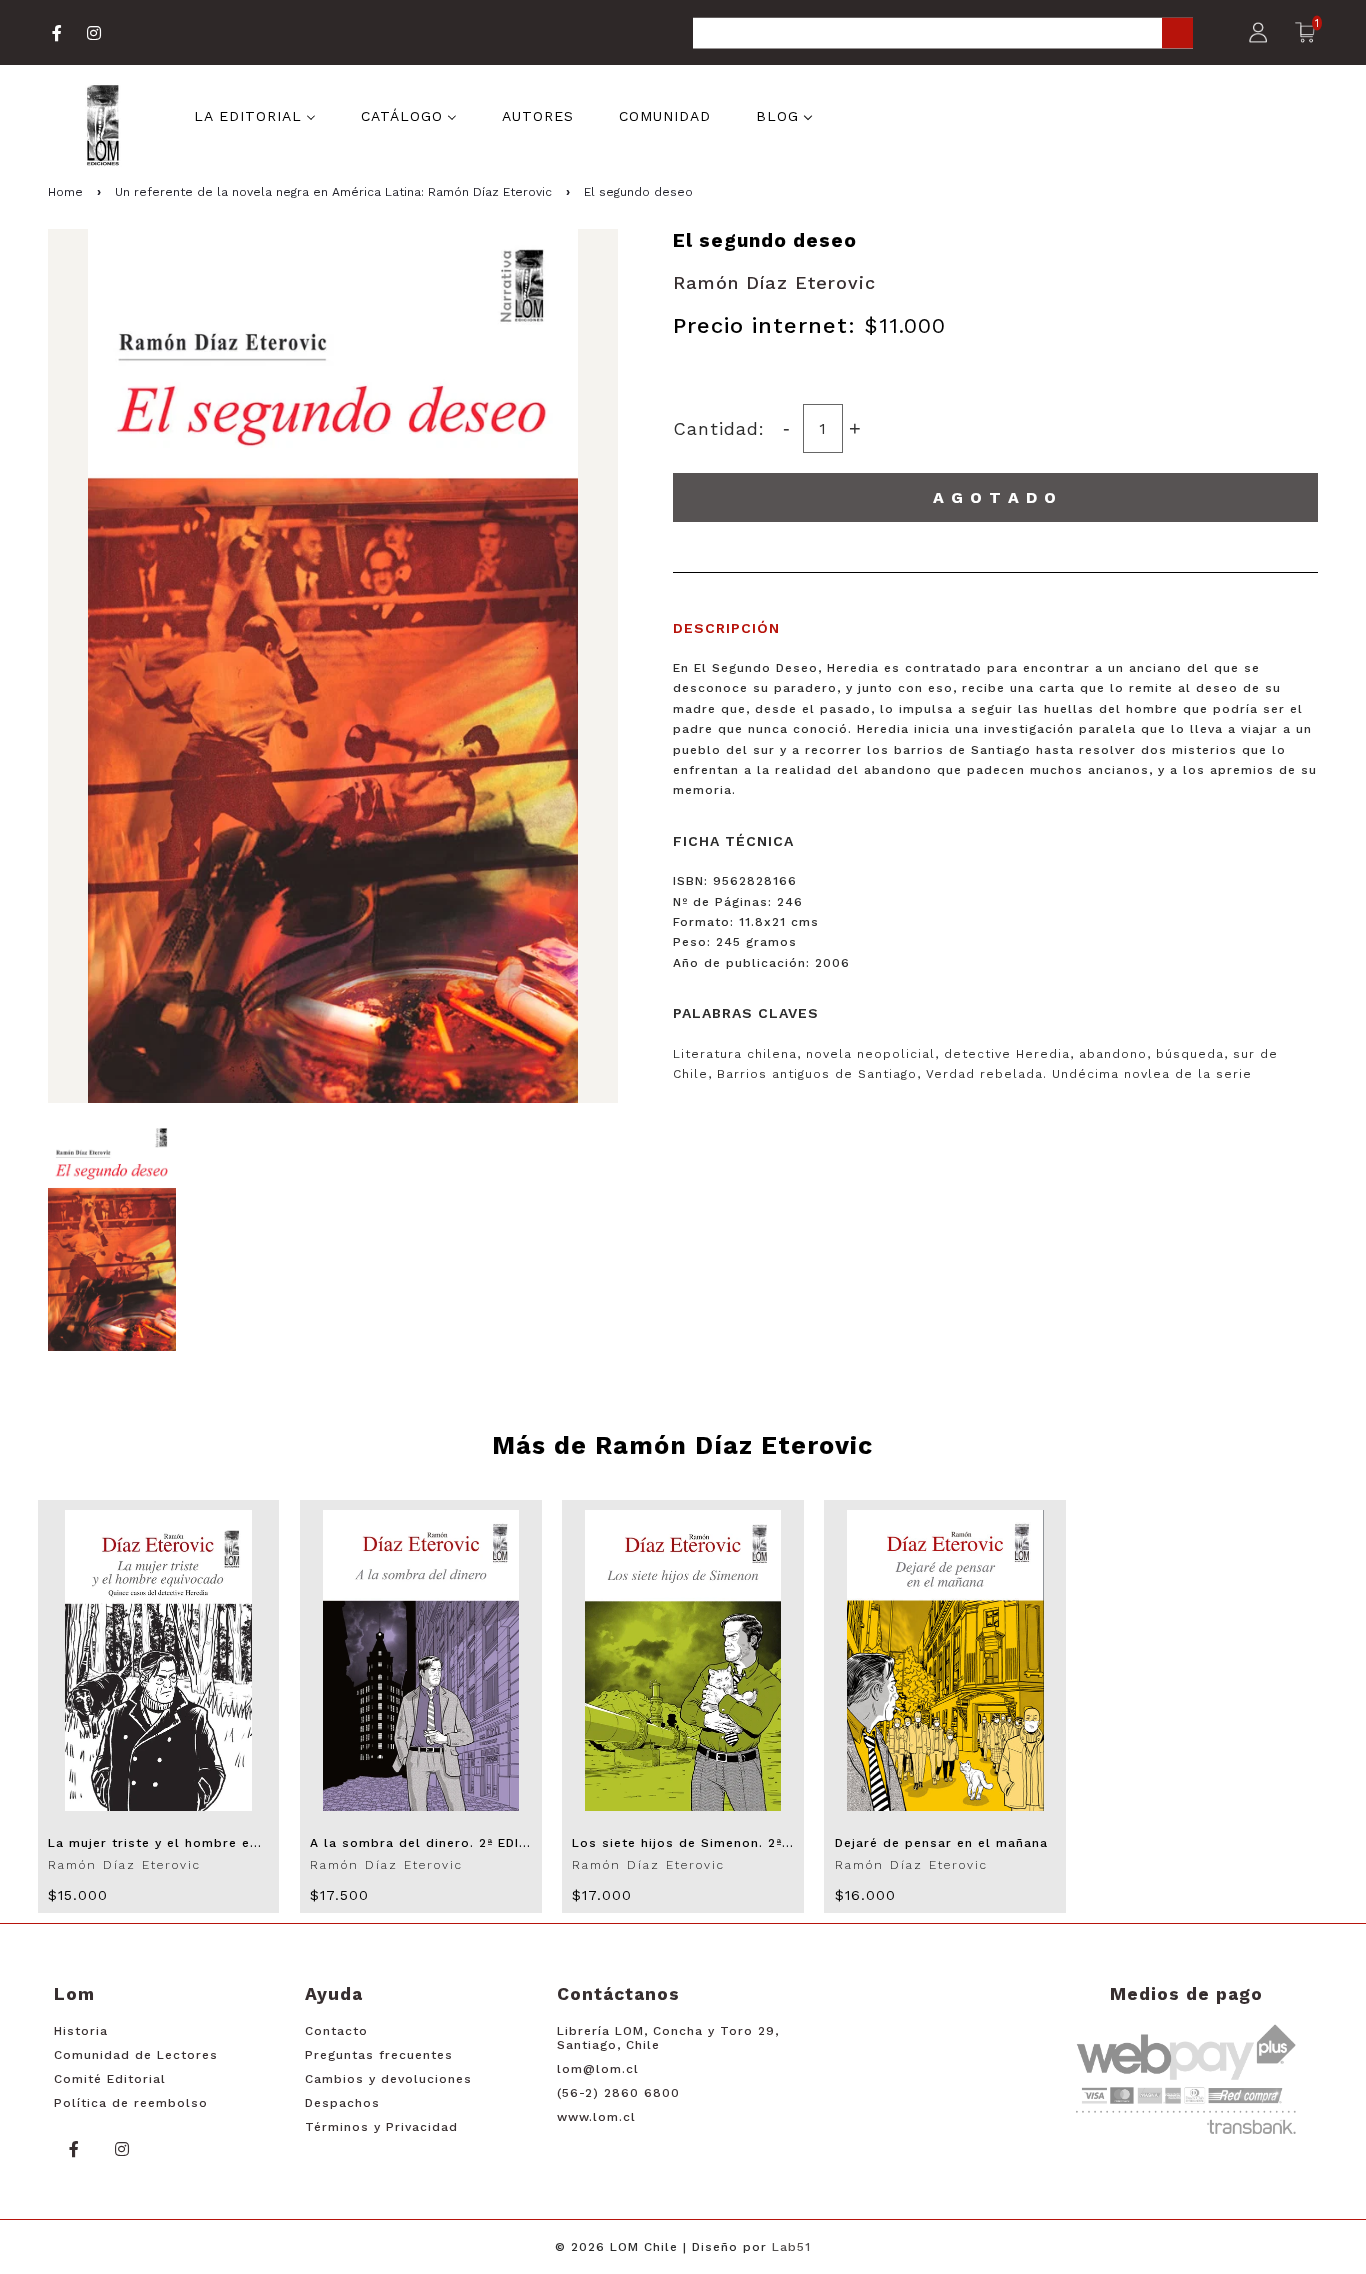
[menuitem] (255, 115)
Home (65, 192)
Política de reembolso (131, 2103)
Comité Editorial (110, 2079)
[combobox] (943, 34)
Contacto (336, 2031)
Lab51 (791, 2247)
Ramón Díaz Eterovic (774, 282)
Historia (81, 2031)
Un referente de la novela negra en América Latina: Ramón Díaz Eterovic (333, 192)
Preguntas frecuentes (379, 2055)
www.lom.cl (596, 2117)
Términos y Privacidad (381, 2127)
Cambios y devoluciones (388, 2079)
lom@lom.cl (598, 2069)
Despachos (342, 2103)
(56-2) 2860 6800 (618, 2093)
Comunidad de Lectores (136, 2055)
